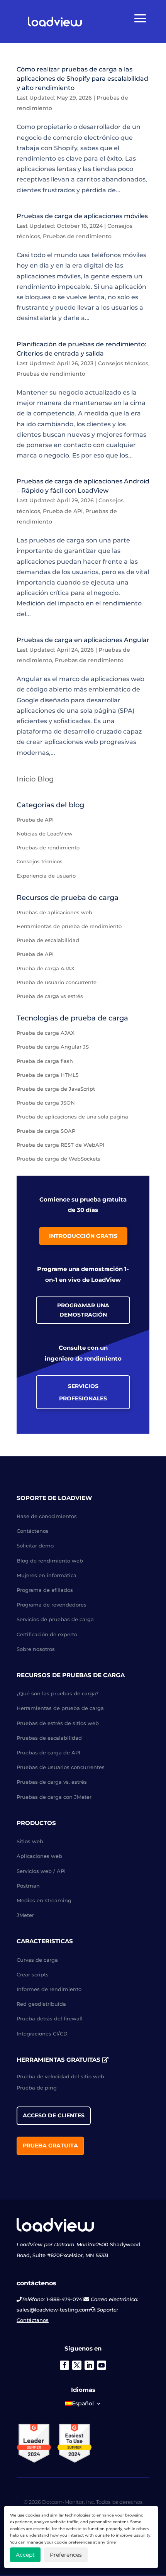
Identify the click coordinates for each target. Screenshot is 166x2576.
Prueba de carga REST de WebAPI (60, 1145)
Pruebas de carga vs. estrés (52, 1782)
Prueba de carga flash (45, 1061)
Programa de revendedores (52, 1605)
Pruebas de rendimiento (77, 236)
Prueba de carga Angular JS (53, 1047)
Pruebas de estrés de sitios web (58, 1723)
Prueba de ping (37, 2088)
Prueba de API (63, 511)
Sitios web (30, 1841)
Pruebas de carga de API (48, 1752)
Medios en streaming (44, 1900)
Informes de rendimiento (49, 1989)
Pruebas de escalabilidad (49, 1738)
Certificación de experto (47, 1634)
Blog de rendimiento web (50, 1561)
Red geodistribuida (41, 2004)
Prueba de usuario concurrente (57, 982)
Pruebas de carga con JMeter (54, 1797)
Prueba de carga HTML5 (47, 1075)
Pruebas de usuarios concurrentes (61, 1767)
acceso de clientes (54, 2115)
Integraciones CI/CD (42, 2034)
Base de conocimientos (47, 1516)
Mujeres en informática (47, 1575)
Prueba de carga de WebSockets (58, 1159)
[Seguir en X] (77, 2365)
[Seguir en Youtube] (102, 2365)
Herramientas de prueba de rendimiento (69, 926)
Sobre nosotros (36, 1649)
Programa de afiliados (45, 1590)
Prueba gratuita (50, 2146)
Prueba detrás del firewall (50, 2018)
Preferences (66, 2555)
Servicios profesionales (83, 1392)
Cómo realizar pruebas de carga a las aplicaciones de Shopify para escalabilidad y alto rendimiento (82, 79)
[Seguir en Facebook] (64, 2365)
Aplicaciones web (39, 1856)
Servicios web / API (41, 1871)
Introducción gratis (83, 1236)
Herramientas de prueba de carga (60, 1708)
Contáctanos (33, 2320)
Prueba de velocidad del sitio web (60, 2076)
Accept (25, 2555)
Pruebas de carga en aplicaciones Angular (83, 640)
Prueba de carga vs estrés (50, 996)
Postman (28, 1886)
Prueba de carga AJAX (46, 968)
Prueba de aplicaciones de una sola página (72, 1117)
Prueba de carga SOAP (46, 1131)
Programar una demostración (83, 1310)
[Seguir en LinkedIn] (89, 2365)
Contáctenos (33, 1531)
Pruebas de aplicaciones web (54, 912)
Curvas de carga (37, 1960)
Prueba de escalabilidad (48, 940)
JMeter (25, 1915)
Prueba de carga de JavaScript (56, 1089)
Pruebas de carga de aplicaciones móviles (82, 216)
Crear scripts (33, 1974)
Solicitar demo (35, 1546)
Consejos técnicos (123, 363)
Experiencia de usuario (46, 876)
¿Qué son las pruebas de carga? (58, 1693)
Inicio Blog (35, 779)
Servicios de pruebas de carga (55, 1619)
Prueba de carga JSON (46, 1103)
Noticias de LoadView (45, 834)
